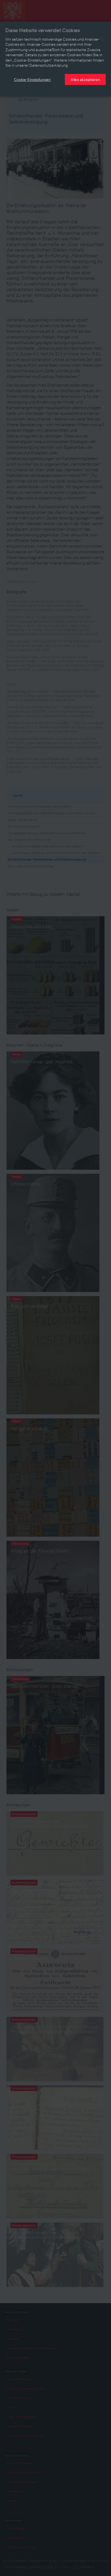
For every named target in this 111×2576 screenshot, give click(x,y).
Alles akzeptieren (85, 79)
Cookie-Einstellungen (32, 79)
